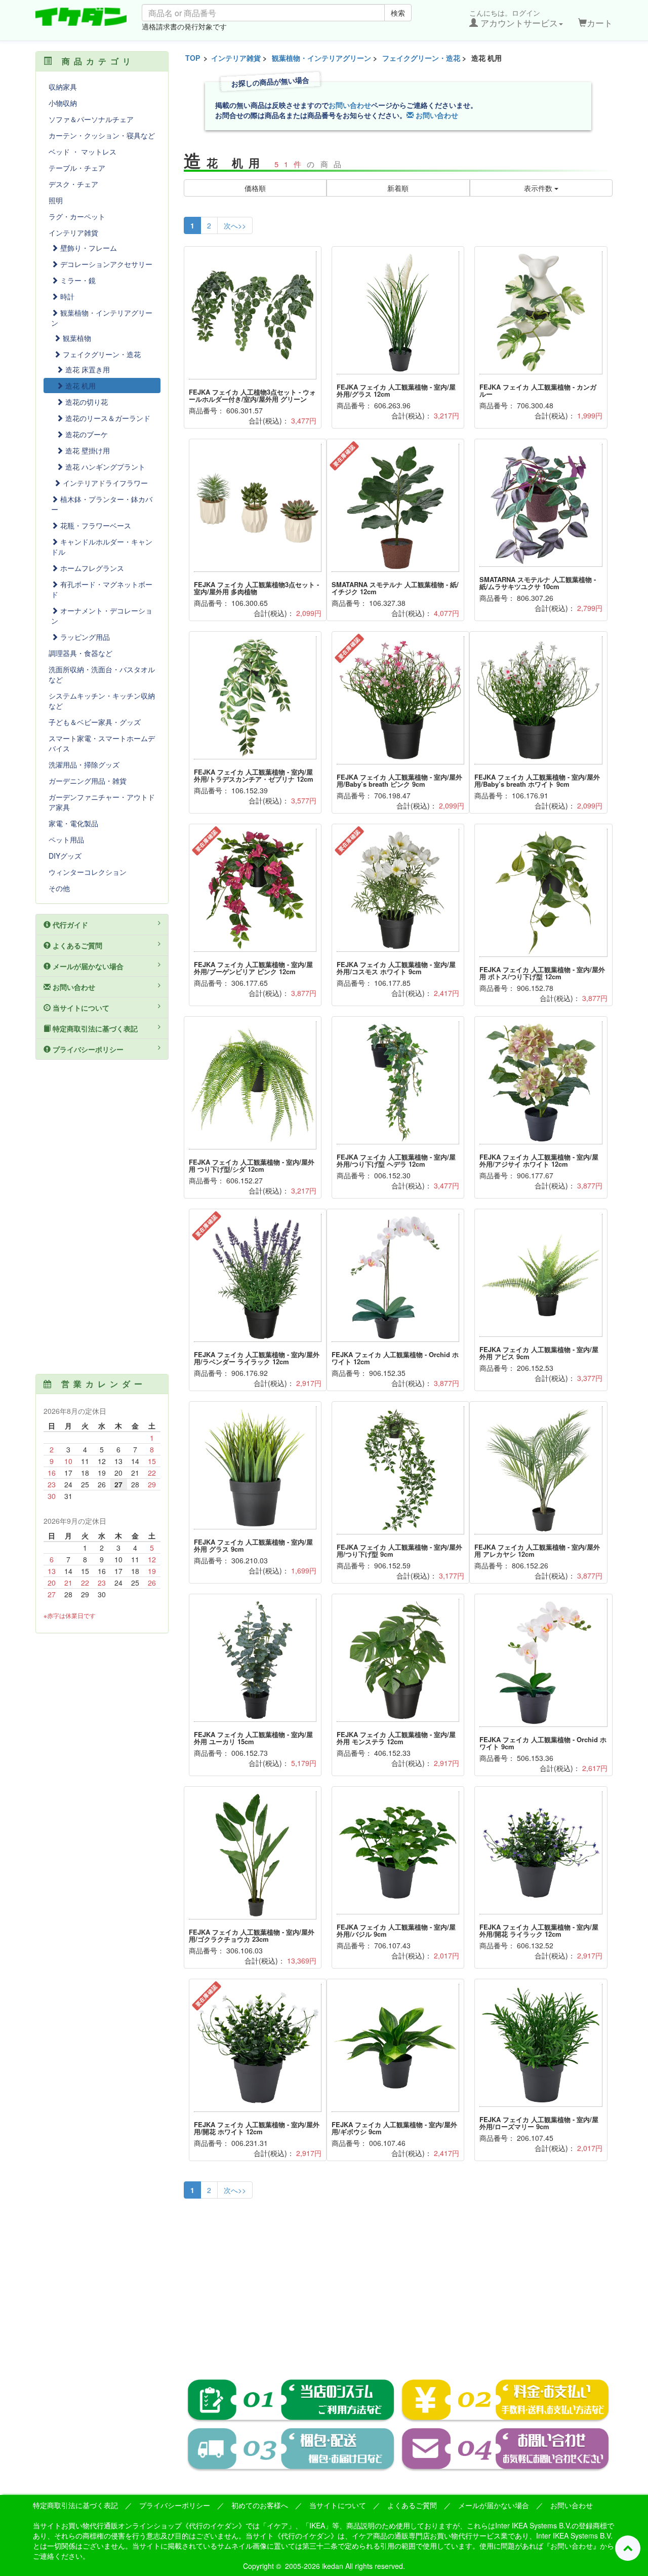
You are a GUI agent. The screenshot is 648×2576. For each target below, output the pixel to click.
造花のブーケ (86, 434)
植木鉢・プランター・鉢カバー (102, 504)
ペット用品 (66, 839)
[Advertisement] (398, 2282)
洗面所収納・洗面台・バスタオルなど (102, 674)
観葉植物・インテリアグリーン (321, 58)
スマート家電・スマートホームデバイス (102, 743)
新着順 (398, 188)
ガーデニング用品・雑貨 (88, 781)
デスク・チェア (73, 184)
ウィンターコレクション (88, 872)
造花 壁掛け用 (87, 450)
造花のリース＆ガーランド (107, 418)
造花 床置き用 (87, 369)
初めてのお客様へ (260, 2505)
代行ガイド (69, 925)
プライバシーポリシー (87, 1049)
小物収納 (63, 103)
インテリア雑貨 (236, 58)
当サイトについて (80, 1008)
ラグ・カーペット (77, 216)
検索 (398, 13)
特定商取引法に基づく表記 (94, 1028)
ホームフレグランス (91, 568)
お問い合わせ (350, 105)
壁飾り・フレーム (88, 248)
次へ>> (235, 225)
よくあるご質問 (76, 945)
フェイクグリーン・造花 (421, 58)
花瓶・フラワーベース (95, 525)
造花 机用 (79, 386)
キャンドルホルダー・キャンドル (102, 547)
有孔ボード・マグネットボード (102, 589)
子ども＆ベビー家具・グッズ (95, 722)
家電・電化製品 (73, 823)
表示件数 (539, 188)
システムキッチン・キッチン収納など (102, 701)
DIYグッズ (65, 856)
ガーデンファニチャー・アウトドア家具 (102, 802)
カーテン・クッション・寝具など (102, 135)
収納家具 (63, 87)
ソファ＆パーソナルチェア (91, 119)
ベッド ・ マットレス (83, 151)
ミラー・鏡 (77, 280)
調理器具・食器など (80, 653)
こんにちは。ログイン (514, 18)
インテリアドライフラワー (104, 483)
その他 (59, 888)
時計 (66, 296)
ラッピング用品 (84, 637)
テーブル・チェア (77, 168)
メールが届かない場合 (87, 966)
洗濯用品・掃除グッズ (84, 764)
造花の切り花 (86, 402)
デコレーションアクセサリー (105, 264)
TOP (193, 58)
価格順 (255, 188)
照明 (56, 200)
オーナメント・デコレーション (102, 616)
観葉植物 (76, 338)
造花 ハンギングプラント (104, 467)
